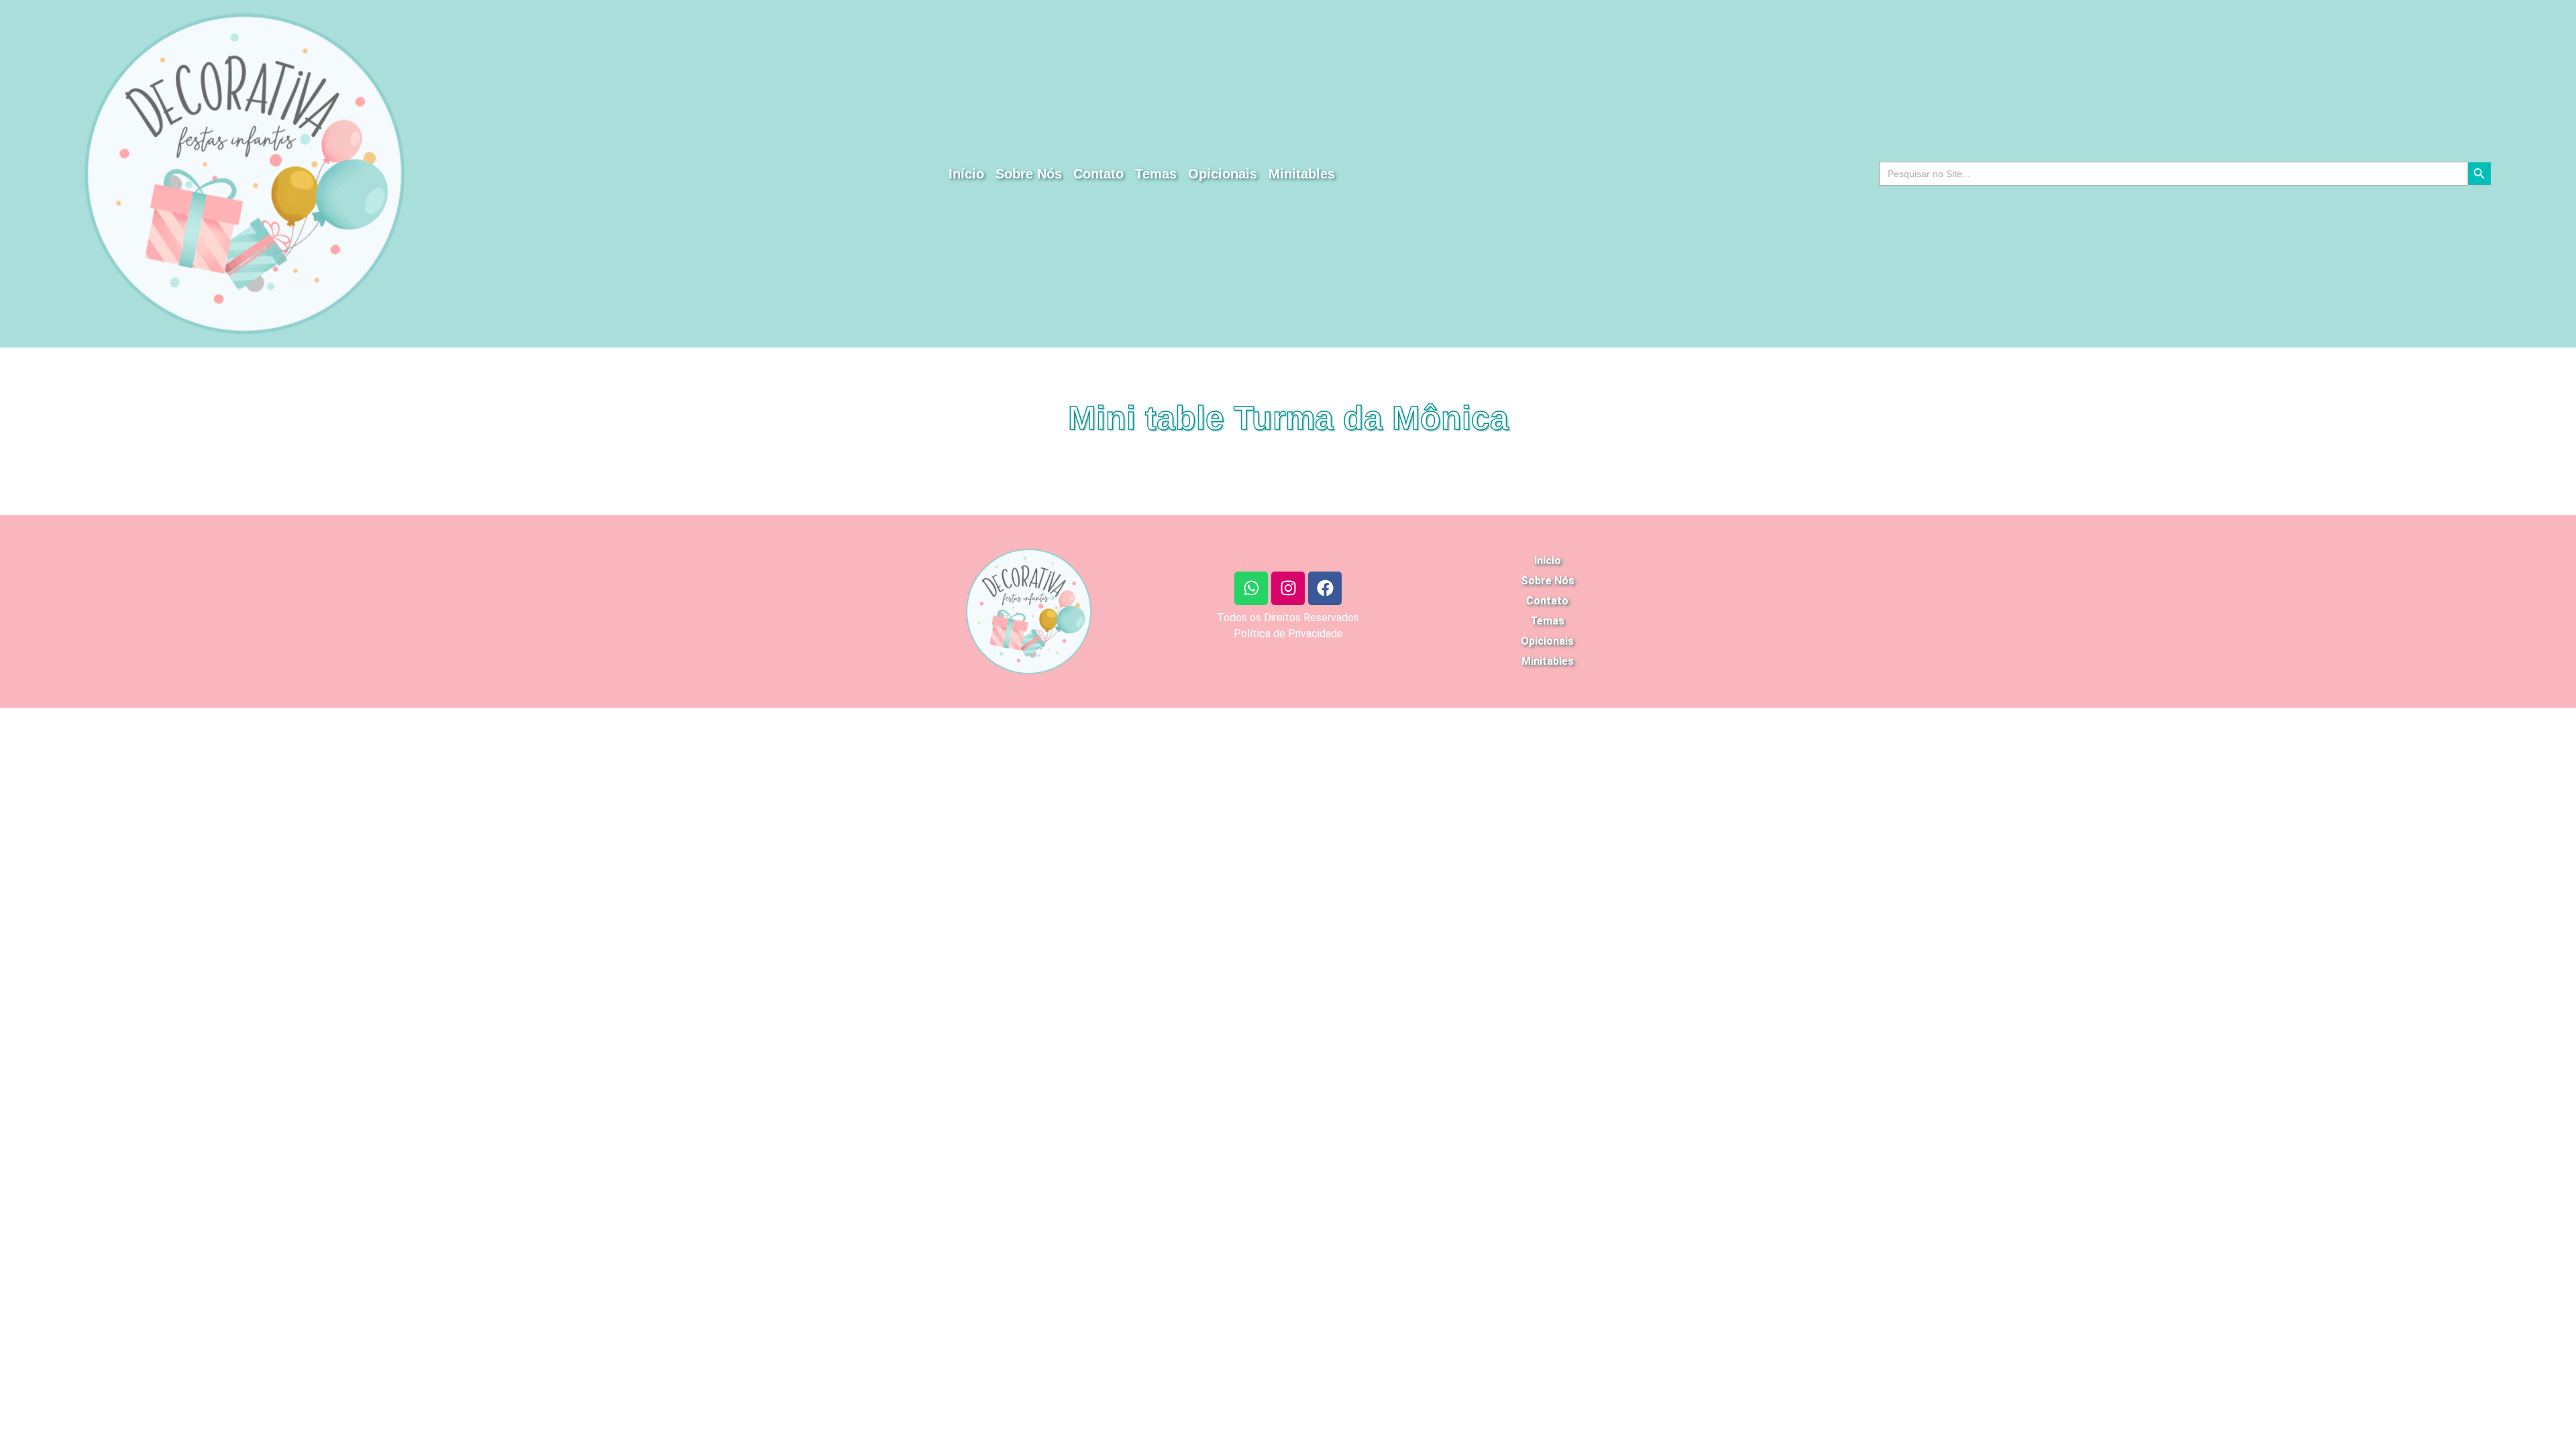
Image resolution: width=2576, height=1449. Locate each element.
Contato (1098, 174)
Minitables (1302, 174)
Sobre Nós (1029, 174)
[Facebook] (1325, 588)
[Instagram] (1288, 588)
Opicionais (1223, 174)
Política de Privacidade (1288, 634)
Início (966, 174)
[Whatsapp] (1251, 588)
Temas (1156, 174)
